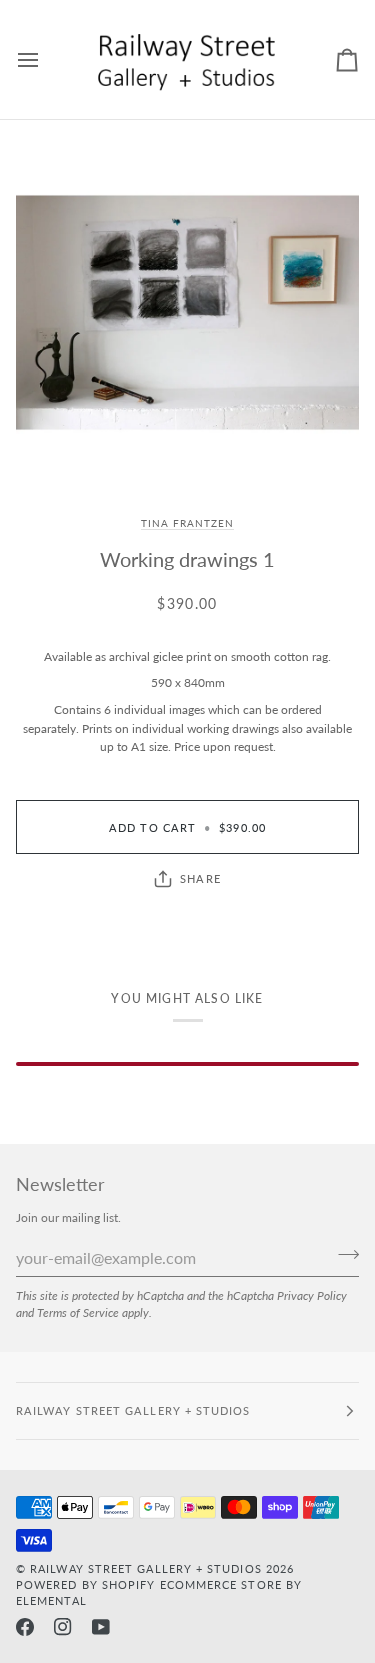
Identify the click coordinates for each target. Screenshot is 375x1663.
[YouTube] (101, 1627)
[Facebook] (25, 1627)
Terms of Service (78, 1312)
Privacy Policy (312, 1295)
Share (200, 878)
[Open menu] (46, 59)
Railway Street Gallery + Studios (146, 1568)
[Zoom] (187, 312)
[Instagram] (63, 1627)
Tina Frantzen (187, 523)
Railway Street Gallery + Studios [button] (133, 1410)
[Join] (342, 1255)
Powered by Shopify (85, 1584)
